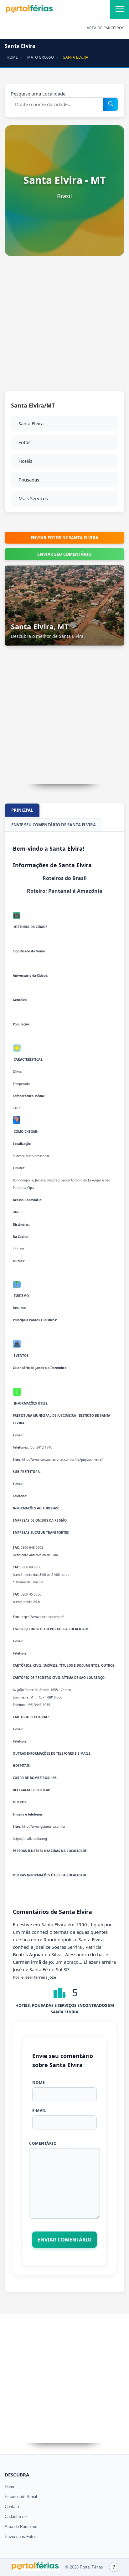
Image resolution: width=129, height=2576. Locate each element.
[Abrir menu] (120, 9)
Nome (39, 2082)
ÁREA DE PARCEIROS (106, 28)
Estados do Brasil (21, 2497)
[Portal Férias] (29, 12)
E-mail (39, 2111)
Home (10, 2487)
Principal (22, 810)
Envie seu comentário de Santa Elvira (54, 825)
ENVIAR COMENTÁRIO (65, 2240)
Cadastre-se (16, 2517)
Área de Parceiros (21, 2527)
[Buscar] (111, 104)
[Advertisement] (64, 327)
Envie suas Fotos (21, 2537)
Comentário (43, 2143)
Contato (12, 2507)
